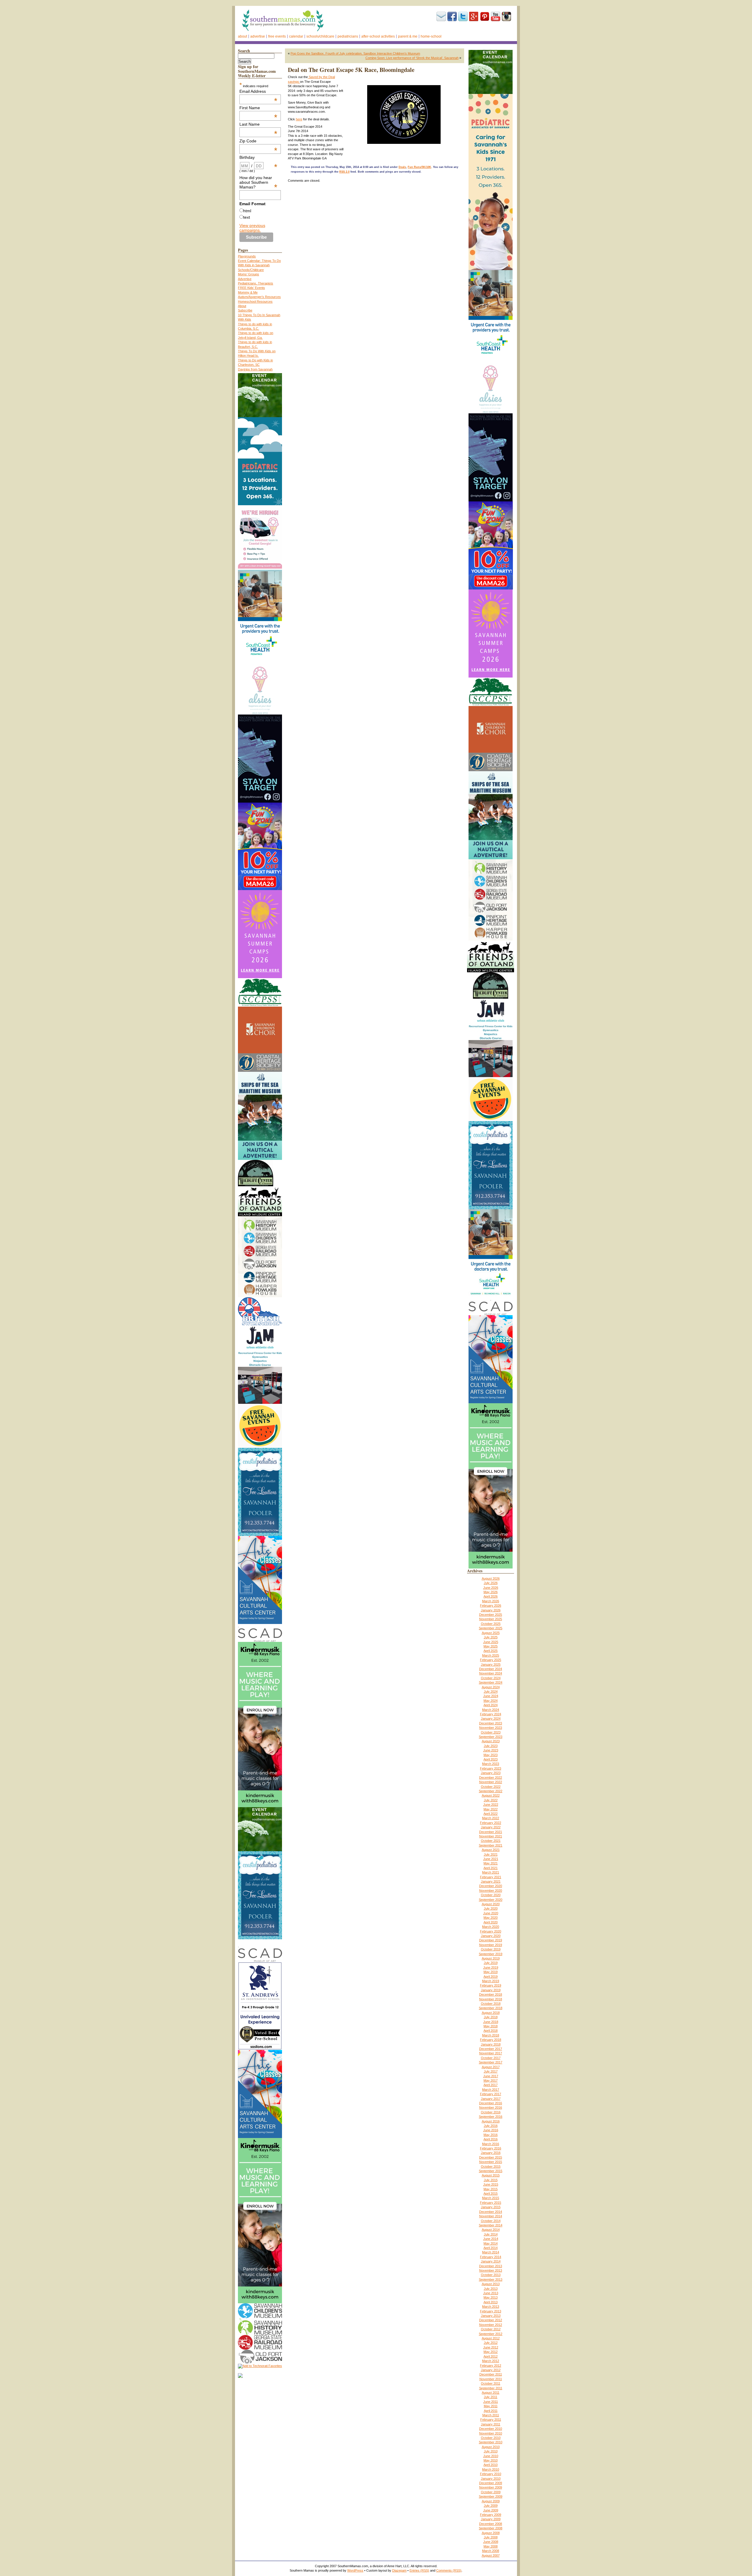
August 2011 (491, 2393)
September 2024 (491, 1682)
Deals (402, 167)
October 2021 (491, 1841)
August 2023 (491, 1741)
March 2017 (491, 2090)
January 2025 (491, 1664)
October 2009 (491, 2492)
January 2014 (491, 2261)
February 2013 (491, 2311)
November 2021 (491, 1836)
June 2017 (491, 2076)
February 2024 (491, 1714)
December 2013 (491, 2266)
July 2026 (491, 1583)
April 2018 (491, 2031)
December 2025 (491, 1615)
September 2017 (491, 2062)
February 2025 (491, 1660)
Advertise (258, 36)
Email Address (258, 91)
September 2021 (491, 1845)
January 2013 (491, 2316)
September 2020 (491, 1900)
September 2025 (491, 1628)
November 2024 (491, 1673)
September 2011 (491, 2388)
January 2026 (491, 1610)
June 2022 (491, 1805)
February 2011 (491, 2420)
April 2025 (491, 1651)
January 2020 (491, 1936)
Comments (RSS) (449, 2570)
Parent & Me (408, 36)
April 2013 (491, 2302)
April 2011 (491, 2411)
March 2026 (491, 1601)
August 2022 (491, 1795)
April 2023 (491, 1759)
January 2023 (491, 1773)
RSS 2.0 (344, 172)
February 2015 (491, 2203)
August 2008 (491, 2533)
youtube (496, 16)
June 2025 (491, 1642)
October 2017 (491, 2058)
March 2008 (491, 2551)
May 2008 (491, 2546)
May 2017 (491, 2080)
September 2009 (491, 2496)
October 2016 (491, 2112)
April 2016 (491, 2139)
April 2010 (491, 2465)
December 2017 (491, 2049)
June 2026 (491, 1588)
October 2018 (491, 2004)
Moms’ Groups (249, 274)
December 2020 (491, 1886)
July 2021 (491, 1854)
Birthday (258, 157)
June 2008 (491, 2542)
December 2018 (491, 1994)
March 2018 (491, 2035)
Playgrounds (247, 256)
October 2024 (491, 1678)
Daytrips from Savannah (255, 369)
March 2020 (491, 1927)
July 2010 (491, 2451)
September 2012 (491, 2334)
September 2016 (491, 2117)
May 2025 (491, 1646)
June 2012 (491, 2347)
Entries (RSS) (419, 2570)
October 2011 (491, 2383)
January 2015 (491, 2207)
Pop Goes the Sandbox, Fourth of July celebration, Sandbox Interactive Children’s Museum (355, 53)
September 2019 (491, 1954)
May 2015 (491, 2189)
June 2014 (491, 2239)
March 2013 (491, 2307)
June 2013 (491, 2293)
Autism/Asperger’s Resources (259, 297)
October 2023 (491, 1732)
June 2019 (491, 1967)
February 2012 (491, 2366)
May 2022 (491, 1809)
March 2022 (491, 1818)
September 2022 (491, 1791)
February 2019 (491, 1985)
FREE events (277, 36)
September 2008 (491, 2528)
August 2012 (491, 2338)
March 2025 (491, 1655)
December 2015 (491, 2157)
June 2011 (491, 2402)
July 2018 (491, 2017)
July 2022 (491, 1800)
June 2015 (491, 2184)
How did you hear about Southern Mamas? (258, 182)
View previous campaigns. (252, 228)
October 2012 (491, 2329)
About (242, 36)
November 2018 (491, 1999)
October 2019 (491, 1949)
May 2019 (491, 1972)
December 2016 (491, 2103)
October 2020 (491, 1895)
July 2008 (491, 2537)
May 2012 (491, 2352)
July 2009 (491, 2506)
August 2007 (491, 2555)
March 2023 (491, 1764)
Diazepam (399, 2570)
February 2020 (491, 1931)
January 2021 (491, 1881)
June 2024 (491, 1696)
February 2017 (491, 2094)
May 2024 (491, 1701)
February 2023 (491, 1768)
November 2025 (491, 1619)
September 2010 (491, 2442)
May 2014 (491, 2243)
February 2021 (491, 1877)
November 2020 (491, 1891)
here (299, 119)
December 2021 (491, 1832)
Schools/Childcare (320, 36)
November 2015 (491, 2162)
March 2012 (491, 2361)
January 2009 (491, 2519)
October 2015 (491, 2166)
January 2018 (491, 2044)
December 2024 (491, 1669)
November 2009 (491, 2487)
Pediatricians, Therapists (256, 283)
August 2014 (491, 2230)
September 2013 (491, 2280)
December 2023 (491, 1723)
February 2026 (491, 1605)
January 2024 (491, 1719)
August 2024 (491, 1687)
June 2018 (491, 2022)
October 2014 (491, 2221)
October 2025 (491, 1624)
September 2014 (491, 2225)
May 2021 (491, 1863)
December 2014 (491, 2212)
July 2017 (491, 2071)
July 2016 (491, 2126)
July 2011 (491, 2397)
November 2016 (491, 2107)
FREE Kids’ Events (251, 288)
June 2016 (491, 2130)
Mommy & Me (248, 292)
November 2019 (491, 1945)
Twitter (463, 16)
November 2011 (491, 2379)
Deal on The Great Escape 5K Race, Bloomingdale (351, 70)
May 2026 (491, 1592)
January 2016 (491, 2153)
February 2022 (491, 1823)
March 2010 (491, 2469)
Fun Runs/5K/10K (419, 167)
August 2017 (491, 2067)
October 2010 (491, 2438)
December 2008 (491, 2524)
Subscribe (441, 16)
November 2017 (491, 2053)
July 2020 (491, 1908)
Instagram (506, 16)
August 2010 (491, 2447)
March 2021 (491, 1872)
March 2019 (491, 1981)
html (247, 211)
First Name (258, 108)
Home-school (431, 36)
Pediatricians (348, 36)
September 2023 (491, 1737)
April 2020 (491, 1922)
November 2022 (491, 1782)
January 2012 (491, 2370)
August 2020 (491, 1904)
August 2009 (491, 2501)
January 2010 (491, 2479)
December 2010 (491, 2429)
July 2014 (491, 2234)
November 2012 (491, 2325)
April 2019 (491, 1977)
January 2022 (491, 1827)
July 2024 (491, 1691)
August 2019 (491, 1958)
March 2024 (491, 1710)
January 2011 (491, 2424)
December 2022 (491, 1778)
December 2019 (491, 1940)
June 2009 (491, 2510)
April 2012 (491, 2356)
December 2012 (491, 2320)
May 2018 (491, 2026)
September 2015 (491, 2171)
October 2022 (491, 1787)
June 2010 (491, 2456)
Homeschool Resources (255, 301)
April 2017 (491, 2085)
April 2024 (491, 1705)
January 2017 (491, 2099)
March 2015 (491, 2198)
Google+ (474, 16)
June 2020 (491, 1913)
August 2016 (491, 2121)
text (247, 217)
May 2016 (491, 2135)
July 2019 (491, 1963)
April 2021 (491, 1868)
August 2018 (491, 2013)
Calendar (296, 36)
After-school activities (378, 36)
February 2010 (491, 2474)
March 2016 (491, 2144)
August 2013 (491, 2284)
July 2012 (491, 2343)
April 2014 (491, 2248)
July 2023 (491, 1746)
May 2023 (491, 1755)
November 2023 (491, 1728)
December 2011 (491, 2374)
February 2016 (491, 2148)
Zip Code (258, 141)
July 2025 (491, 1637)
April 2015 (491, 2193)
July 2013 (491, 2289)
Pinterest (485, 16)
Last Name (258, 124)
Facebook (452, 16)
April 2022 (491, 1814)
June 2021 (491, 1859)
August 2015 (491, 2175)
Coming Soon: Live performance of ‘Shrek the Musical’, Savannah (412, 58)
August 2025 (491, 1633)
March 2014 (491, 2252)
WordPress (355, 2570)
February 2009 (491, 2515)
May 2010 (491, 2460)
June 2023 (491, 1750)
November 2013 (491, 2270)
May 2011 (491, 2406)
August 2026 (491, 1578)
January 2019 (491, 1990)
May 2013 (491, 2297)
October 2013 (491, 2275)
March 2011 (491, 2415)
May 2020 (491, 1918)
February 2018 (491, 2040)
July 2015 (491, 2180)
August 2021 (491, 1850)
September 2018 (491, 2008)
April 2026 (491, 1596)
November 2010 (491, 2433)
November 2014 (491, 2216)
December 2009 (491, 2483)
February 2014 (491, 2257)
